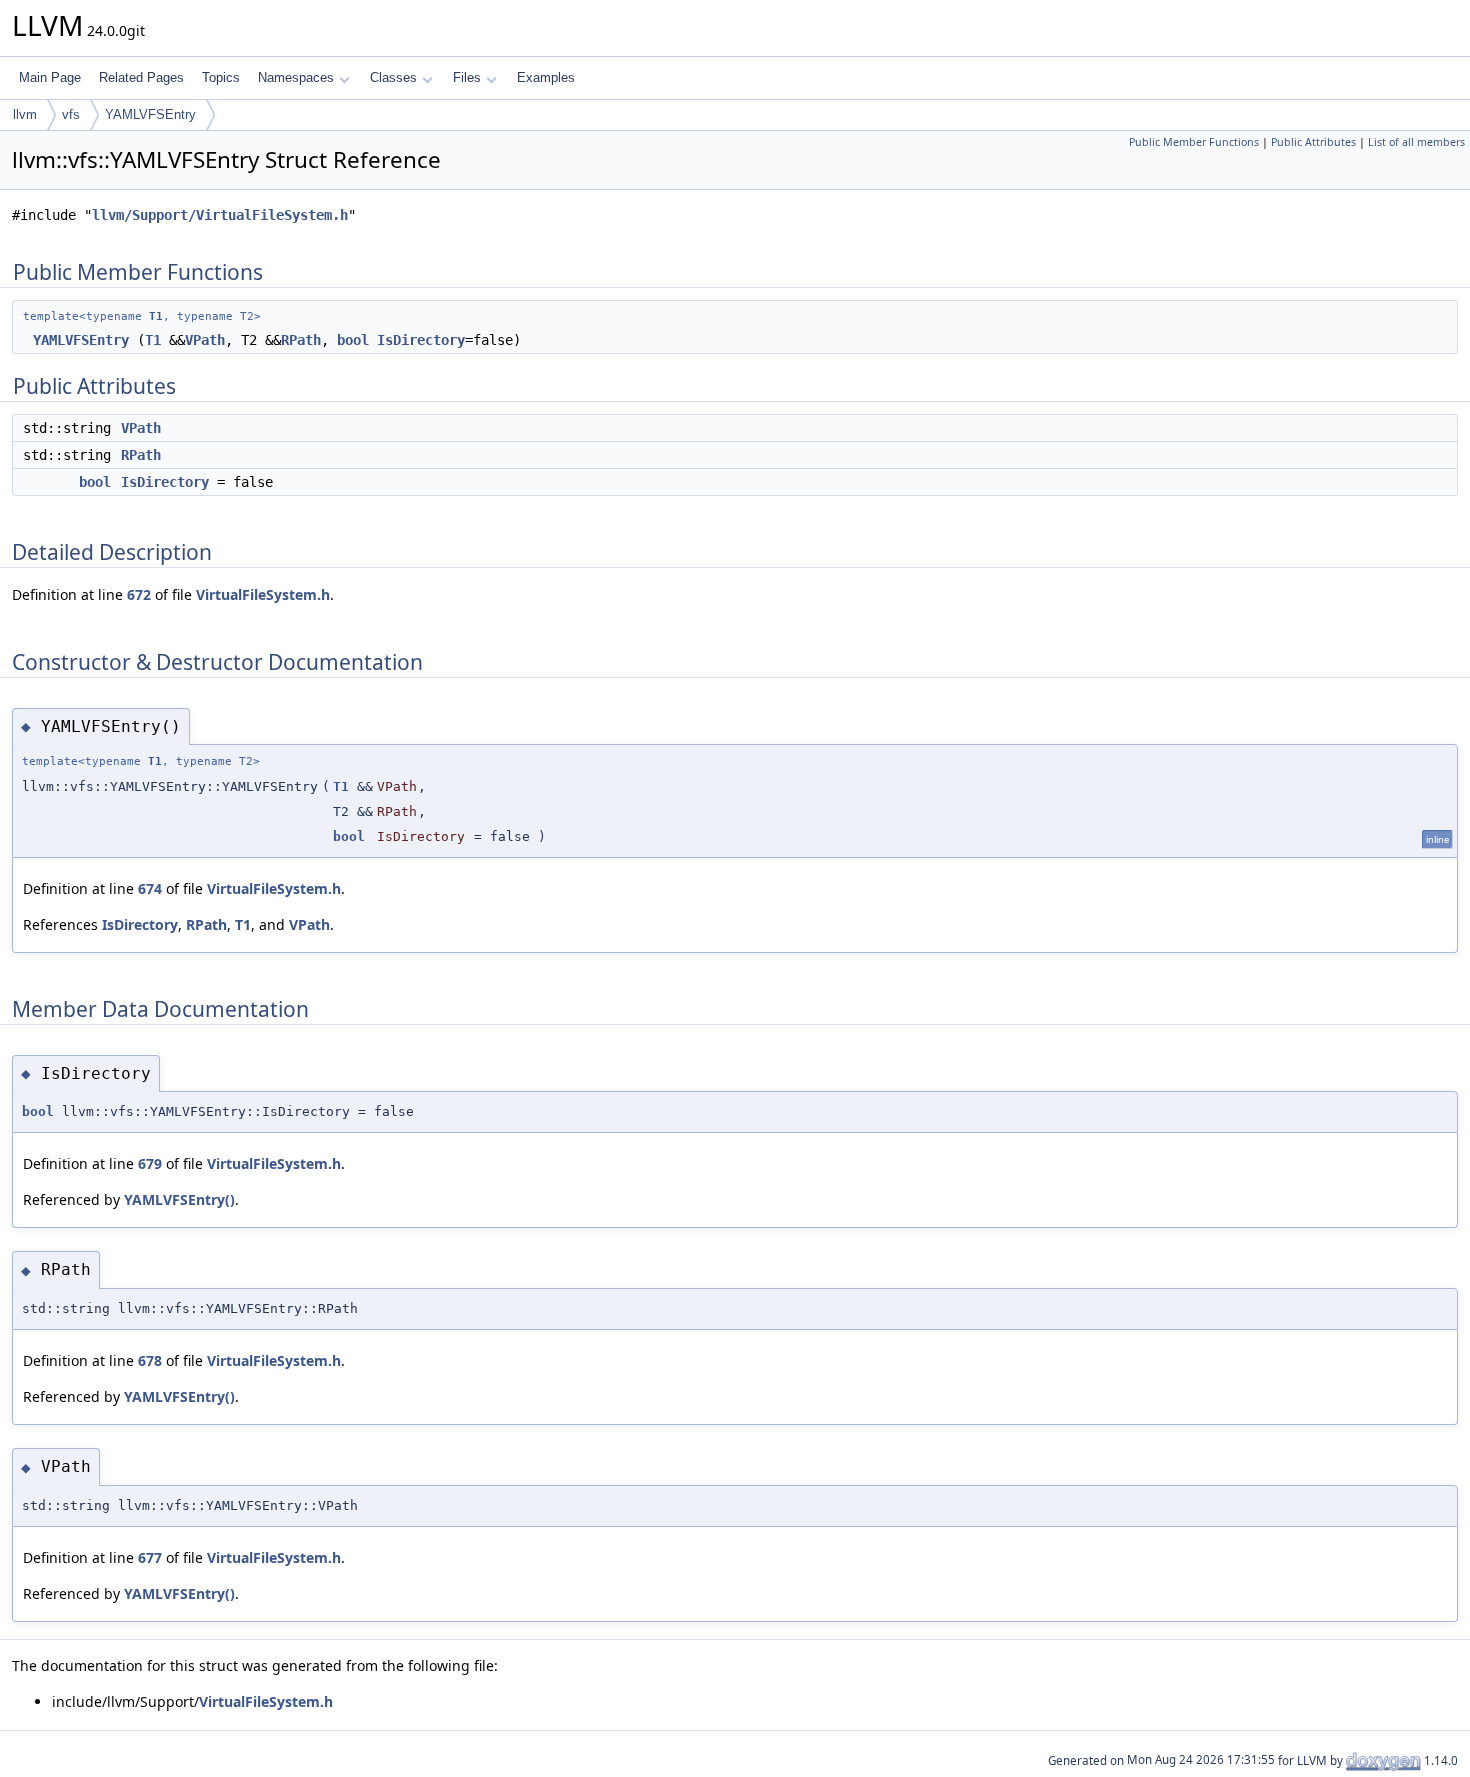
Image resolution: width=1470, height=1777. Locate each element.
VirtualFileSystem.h (263, 594)
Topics (221, 77)
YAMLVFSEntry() (179, 1199)
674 (150, 888)
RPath (301, 340)
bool (353, 340)
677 (150, 1557)
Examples (546, 77)
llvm (25, 114)
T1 (156, 316)
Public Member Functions (1194, 142)
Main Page (50, 77)
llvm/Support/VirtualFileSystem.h (220, 215)
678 (150, 1360)
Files (467, 77)
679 (150, 1163)
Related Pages (141, 77)
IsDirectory (421, 340)
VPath (205, 340)
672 (139, 594)
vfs (71, 114)
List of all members (1416, 142)
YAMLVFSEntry (150, 114)
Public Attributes (1313, 142)
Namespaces (296, 77)
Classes (393, 77)
